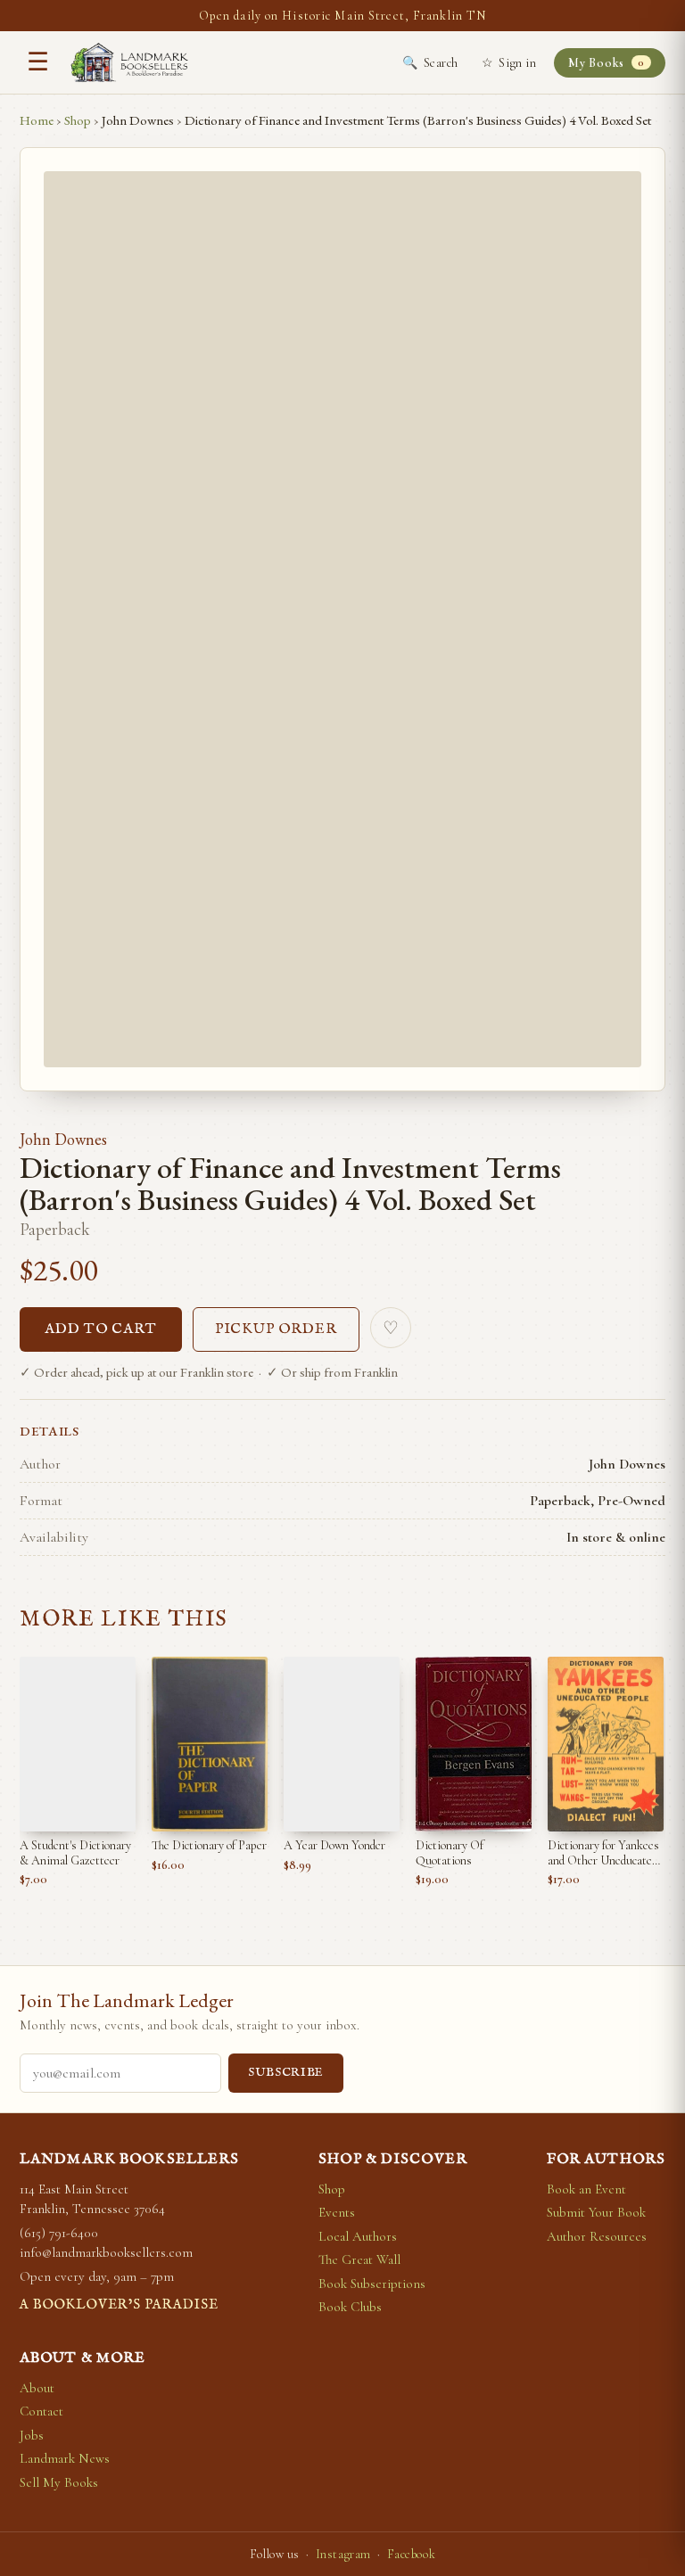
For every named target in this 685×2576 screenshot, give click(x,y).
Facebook (411, 2554)
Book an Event (586, 2189)
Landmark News (65, 2458)
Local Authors (358, 2236)
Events (337, 2212)
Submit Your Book (596, 2212)
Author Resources (597, 2236)
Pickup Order (276, 1329)
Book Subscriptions (372, 2284)
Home (37, 120)
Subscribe (286, 2073)
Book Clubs (350, 2307)
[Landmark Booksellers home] (129, 62)
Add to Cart (101, 1329)
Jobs (32, 2435)
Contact (41, 2411)
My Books (606, 63)
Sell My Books (59, 2482)
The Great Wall (359, 2259)
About (37, 2388)
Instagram (343, 2554)
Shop (78, 120)
